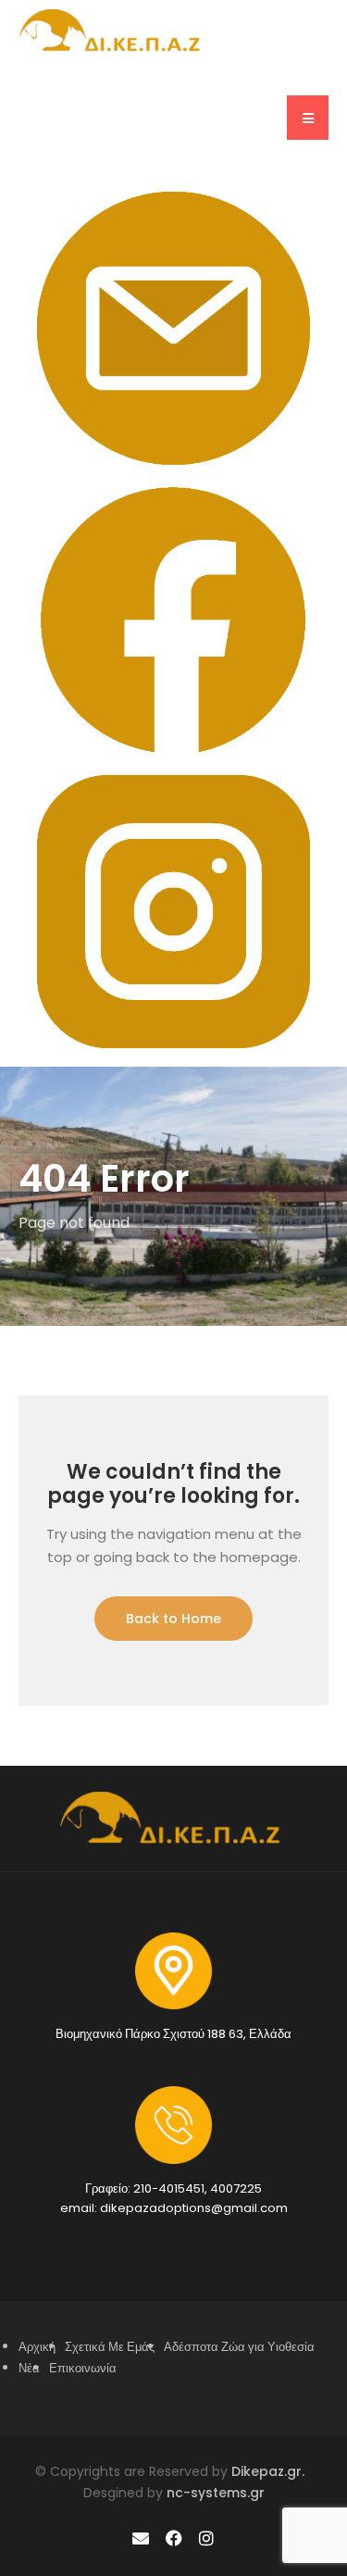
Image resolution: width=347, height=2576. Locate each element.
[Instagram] (206, 2538)
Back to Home (173, 1619)
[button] (308, 118)
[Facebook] (173, 2538)
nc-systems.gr (214, 2493)
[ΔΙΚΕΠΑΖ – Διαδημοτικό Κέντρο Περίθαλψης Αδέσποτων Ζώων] (113, 30)
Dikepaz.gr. (272, 2471)
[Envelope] (141, 2538)
